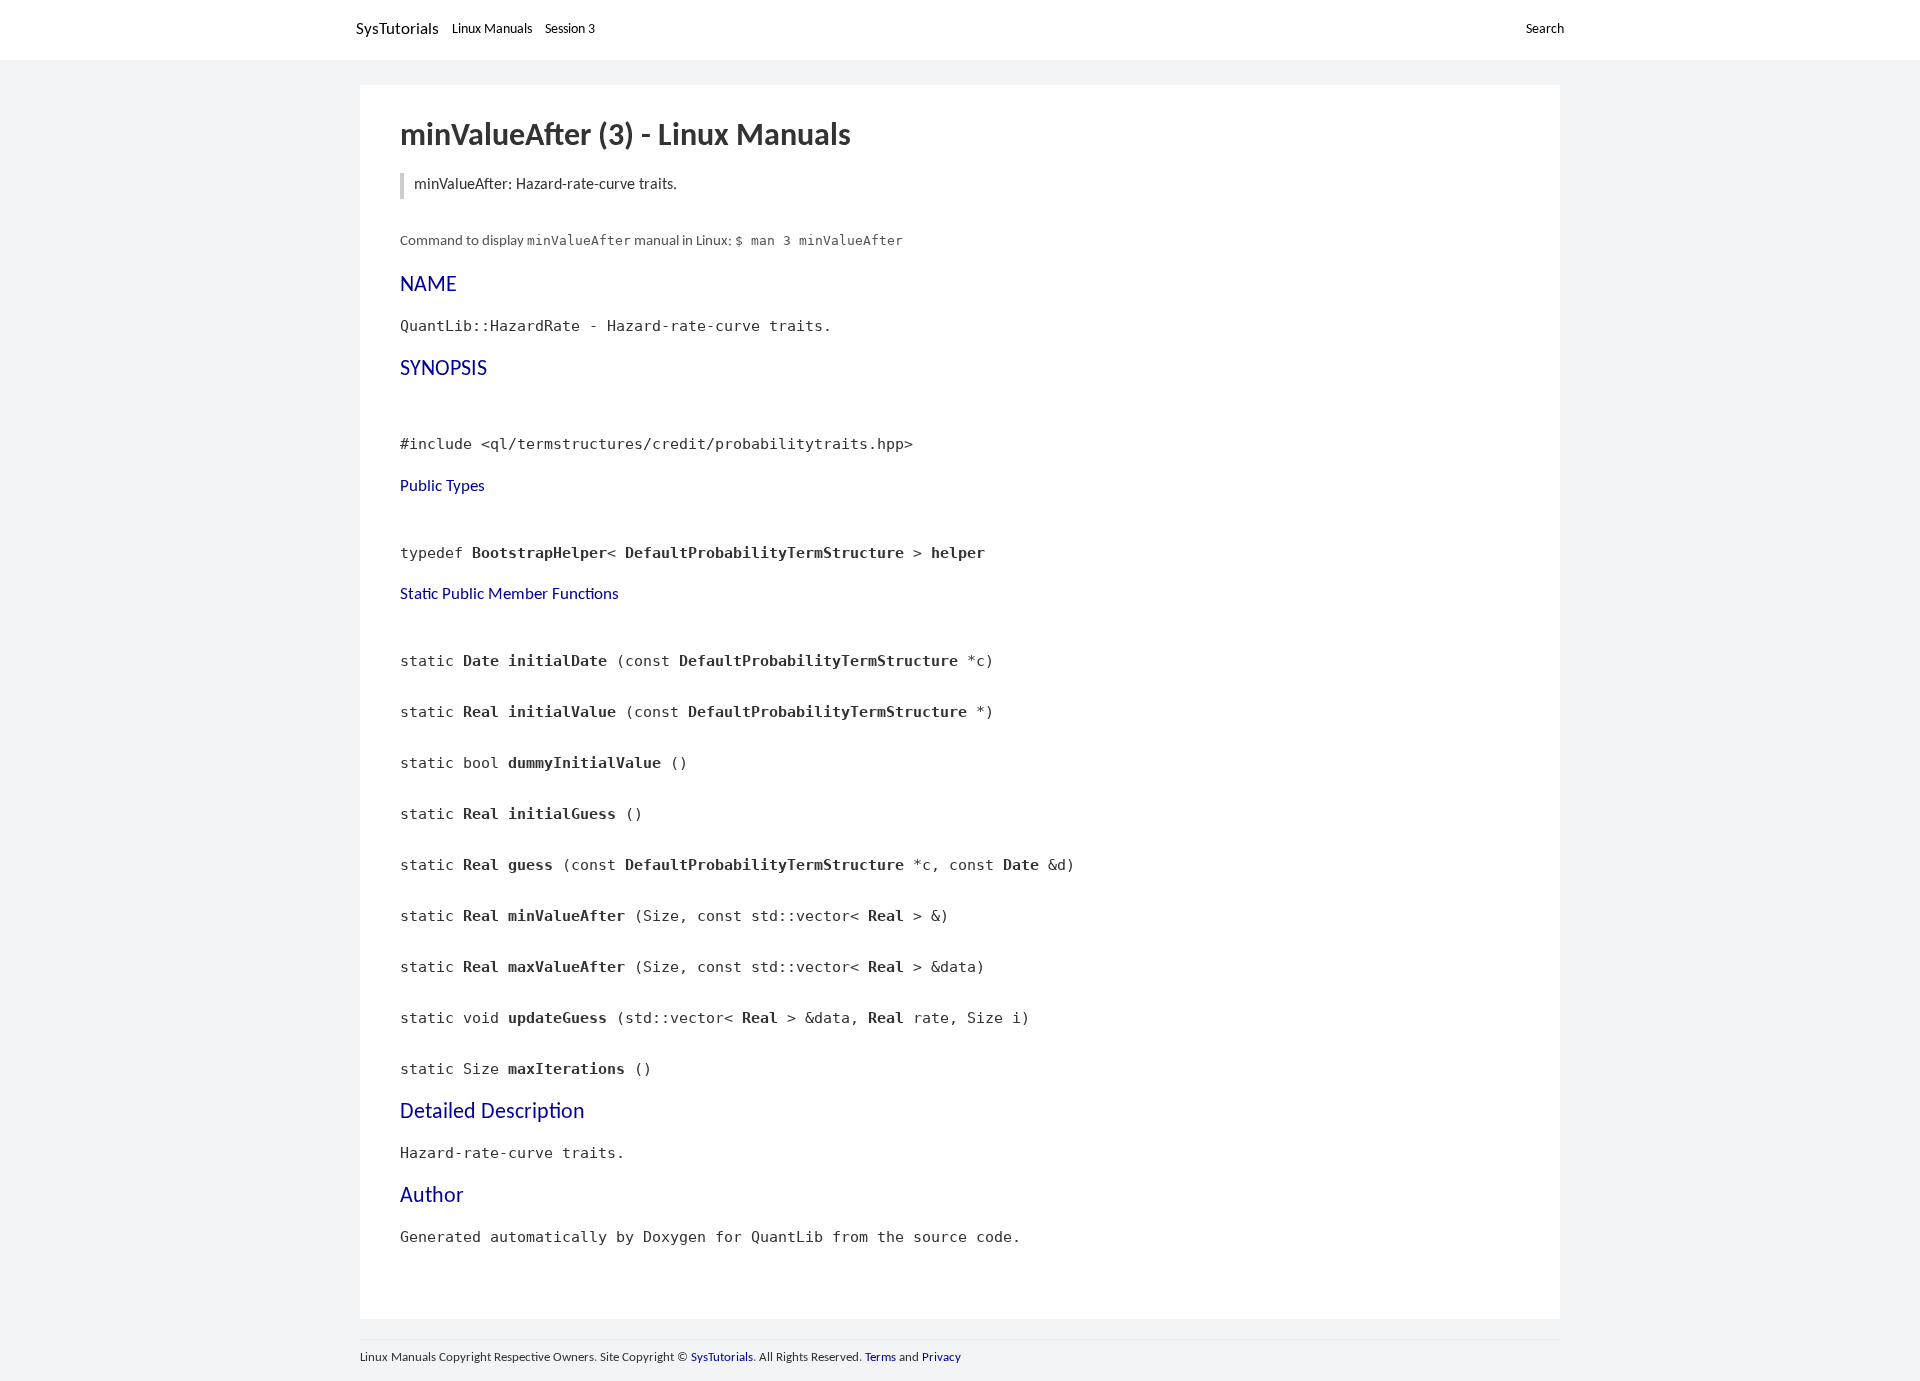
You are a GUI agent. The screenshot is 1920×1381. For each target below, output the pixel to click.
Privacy (941, 1357)
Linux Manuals (492, 29)
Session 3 (570, 29)
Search (1545, 29)
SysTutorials (397, 29)
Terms (880, 1357)
